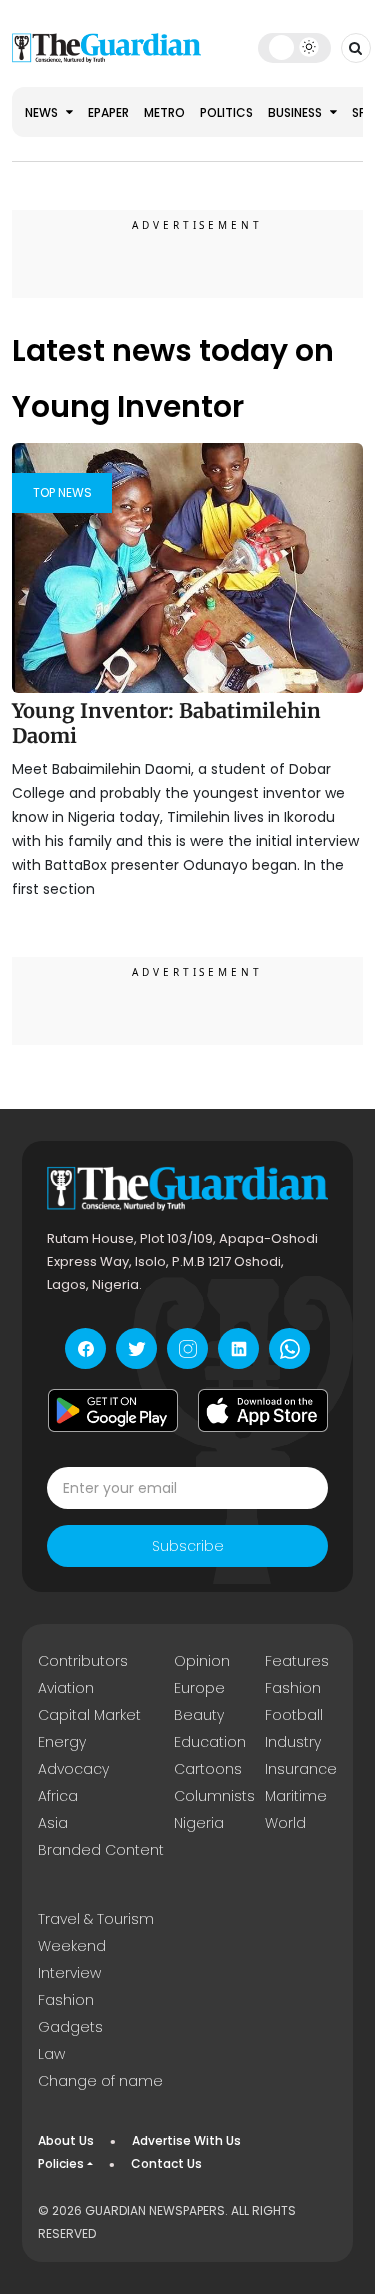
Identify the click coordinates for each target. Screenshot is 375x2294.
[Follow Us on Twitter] (136, 1348)
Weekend (72, 1946)
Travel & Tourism (96, 1919)
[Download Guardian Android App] (113, 1410)
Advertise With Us (186, 2140)
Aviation (66, 1688)
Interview (69, 1973)
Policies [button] (61, 2163)
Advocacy (73, 1769)
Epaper (108, 112)
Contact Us (166, 2163)
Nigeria (199, 1823)
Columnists (214, 1796)
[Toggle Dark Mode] (294, 47)
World (285, 1823)
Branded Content (101, 1850)
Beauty (199, 1715)
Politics (226, 112)
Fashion (293, 1688)
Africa (58, 1796)
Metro (164, 112)
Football (294, 1715)
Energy (62, 1742)
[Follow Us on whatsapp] (289, 1348)
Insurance (301, 1769)
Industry (293, 1742)
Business (296, 112)
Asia (53, 1823)
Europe (199, 1688)
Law (51, 2054)
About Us (66, 2140)
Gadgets (70, 2027)
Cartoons (208, 1769)
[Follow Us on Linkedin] (238, 1348)
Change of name (100, 2081)
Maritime (296, 1796)
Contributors (83, 1661)
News (43, 112)
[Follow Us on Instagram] (187, 1348)
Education (210, 1742)
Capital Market (89, 1715)
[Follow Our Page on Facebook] (85, 1348)
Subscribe (188, 1546)
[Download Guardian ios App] (263, 1410)
